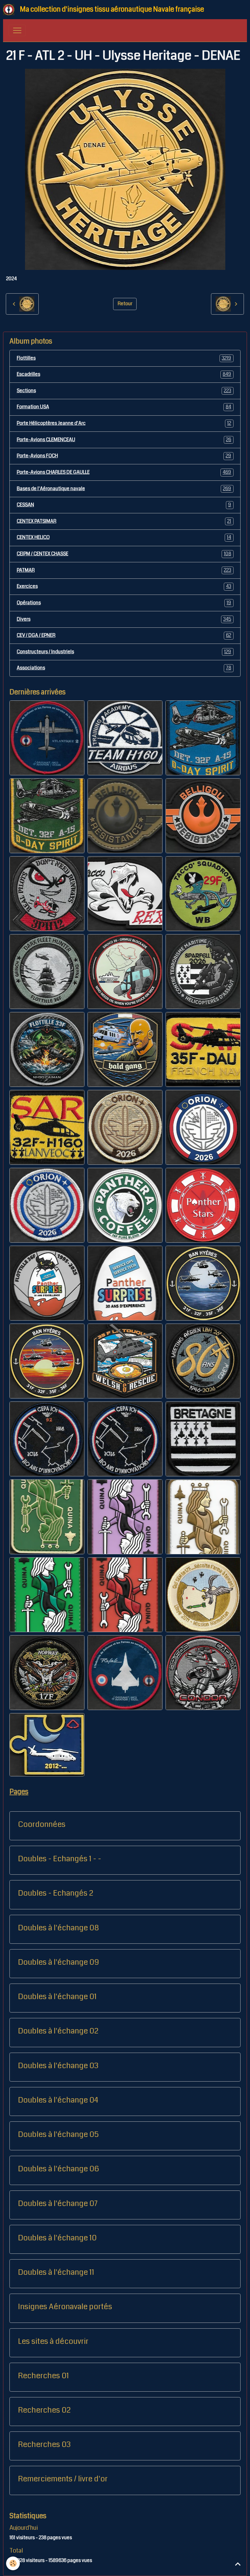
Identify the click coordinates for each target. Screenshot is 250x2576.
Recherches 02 (44, 2410)
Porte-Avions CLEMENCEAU (124, 440)
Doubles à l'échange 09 (59, 1962)
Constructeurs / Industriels (124, 652)
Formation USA (124, 407)
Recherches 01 (43, 2376)
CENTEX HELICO (124, 537)
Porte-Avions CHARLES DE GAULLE (124, 472)
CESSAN (124, 505)
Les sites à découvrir (53, 2341)
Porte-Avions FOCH (124, 456)
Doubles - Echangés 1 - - (60, 1859)
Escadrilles (124, 374)
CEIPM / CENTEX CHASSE (124, 554)
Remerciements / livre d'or (63, 2479)
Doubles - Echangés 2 (56, 1893)
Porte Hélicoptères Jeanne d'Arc (124, 423)
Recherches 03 (44, 2445)
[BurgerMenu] (17, 30)
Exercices (124, 586)
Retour (125, 304)
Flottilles (124, 358)
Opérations (124, 603)
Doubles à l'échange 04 (58, 2100)
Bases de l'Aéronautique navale (124, 489)
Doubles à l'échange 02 (58, 2031)
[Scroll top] (238, 2564)
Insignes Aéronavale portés (65, 2307)
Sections (124, 391)
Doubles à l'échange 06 (59, 2169)
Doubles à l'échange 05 (58, 2134)
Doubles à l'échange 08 (58, 1928)
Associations (124, 668)
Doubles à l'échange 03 (58, 2066)
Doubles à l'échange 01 (57, 1997)
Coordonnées (42, 1824)
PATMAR (124, 570)
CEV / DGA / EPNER (124, 635)
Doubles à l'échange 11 (56, 2272)
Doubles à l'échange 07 (58, 2204)
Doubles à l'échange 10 (57, 2238)
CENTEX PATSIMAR (124, 521)
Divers (124, 619)
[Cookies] (13, 2563)
